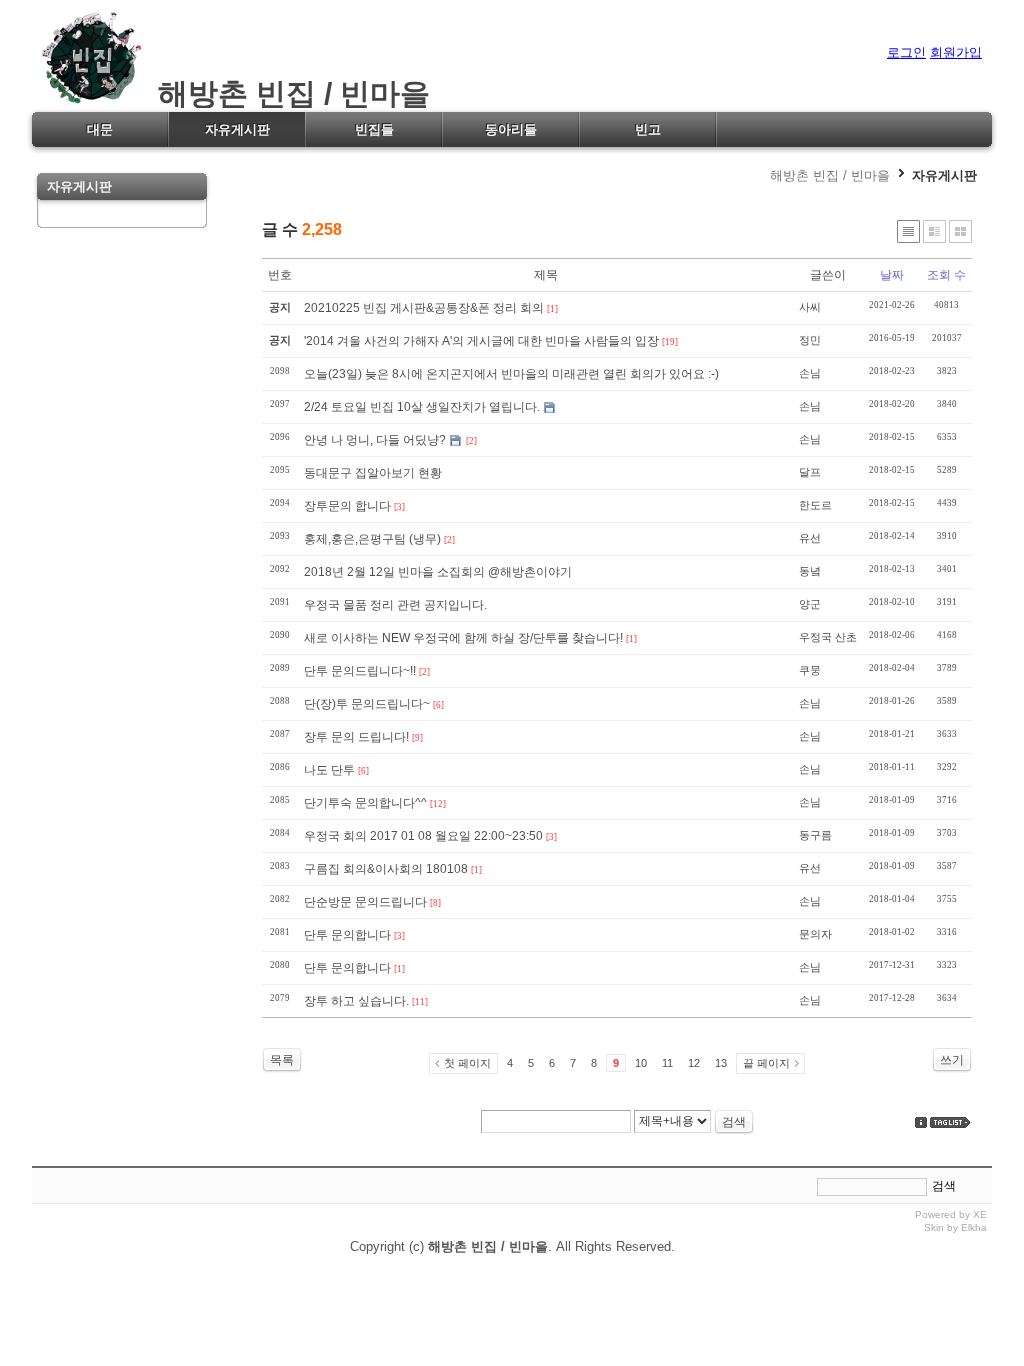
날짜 (892, 275)
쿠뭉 (810, 670)
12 (694, 1063)
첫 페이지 (467, 1063)
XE (980, 1214)
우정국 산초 (828, 637)
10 (641, 1063)
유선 (810, 538)
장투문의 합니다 (347, 506)
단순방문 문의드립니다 (365, 902)
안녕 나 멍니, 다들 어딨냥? (375, 440)
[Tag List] (951, 1122)
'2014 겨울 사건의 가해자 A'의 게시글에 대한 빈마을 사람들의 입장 (481, 341)
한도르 (815, 505)
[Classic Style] (908, 231)
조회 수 (946, 275)
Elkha (974, 1227)
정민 (810, 340)
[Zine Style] (934, 231)
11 (667, 1063)
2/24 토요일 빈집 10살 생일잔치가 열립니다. (422, 407)
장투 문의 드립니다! (356, 737)
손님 (810, 373)
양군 (810, 604)
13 (721, 1063)
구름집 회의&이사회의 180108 (386, 869)
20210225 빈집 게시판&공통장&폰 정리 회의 (424, 308)
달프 (810, 472)
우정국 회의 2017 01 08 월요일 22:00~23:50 (423, 836)
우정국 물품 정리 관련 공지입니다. (395, 605)
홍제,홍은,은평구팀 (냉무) (372, 539)
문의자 (815, 934)
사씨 (810, 307)
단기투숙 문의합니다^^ (365, 803)
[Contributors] (921, 1122)
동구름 (815, 835)
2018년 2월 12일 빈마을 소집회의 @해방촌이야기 (438, 572)
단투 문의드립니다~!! (360, 671)
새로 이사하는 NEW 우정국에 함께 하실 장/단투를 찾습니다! (463, 638)
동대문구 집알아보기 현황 (373, 473)
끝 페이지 (766, 1063)
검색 (734, 1122)
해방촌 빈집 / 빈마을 (286, 93)
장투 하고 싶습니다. (356, 1001)
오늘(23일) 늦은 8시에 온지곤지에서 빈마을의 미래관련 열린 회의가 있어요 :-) (511, 374)
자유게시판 (944, 175)
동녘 (810, 571)
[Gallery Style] (960, 231)
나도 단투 (329, 770)
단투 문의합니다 (347, 935)
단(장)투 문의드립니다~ (367, 704)
